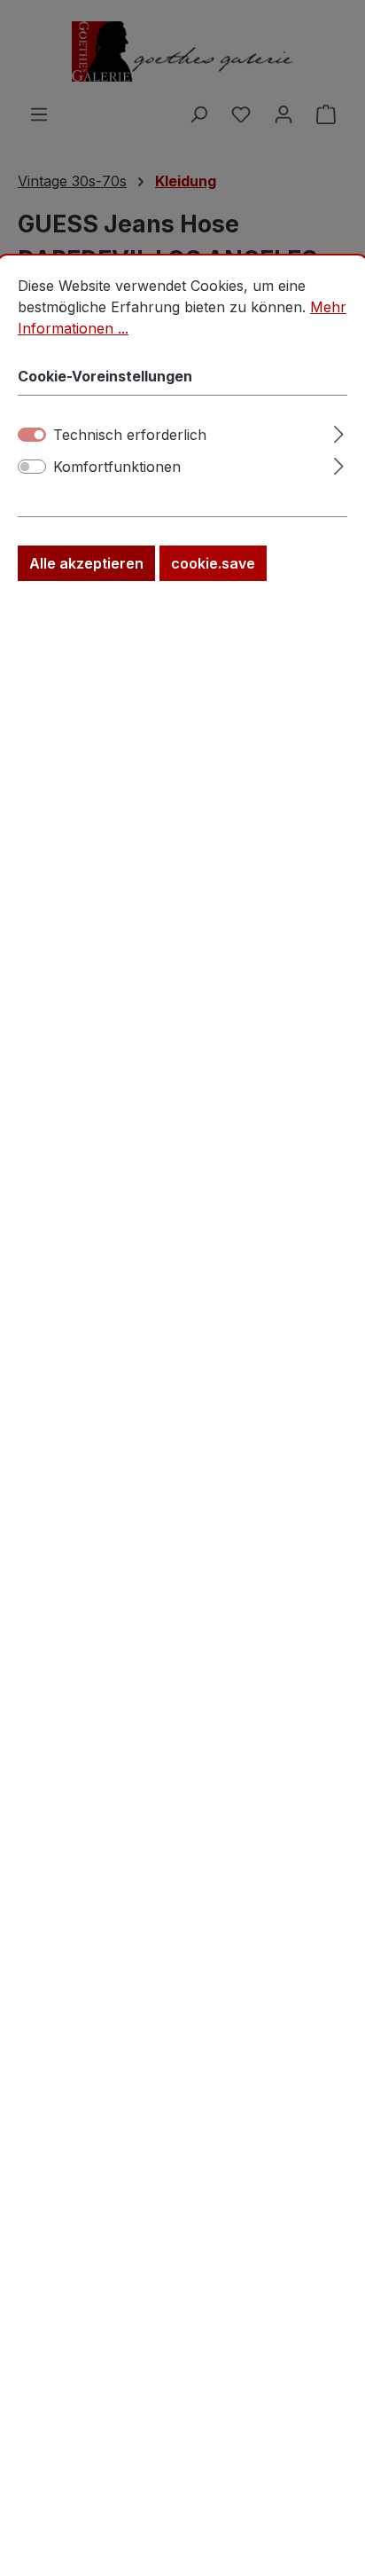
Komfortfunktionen (117, 467)
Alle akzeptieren (86, 563)
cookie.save (213, 563)
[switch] (32, 467)
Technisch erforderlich (130, 435)
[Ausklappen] (339, 432)
